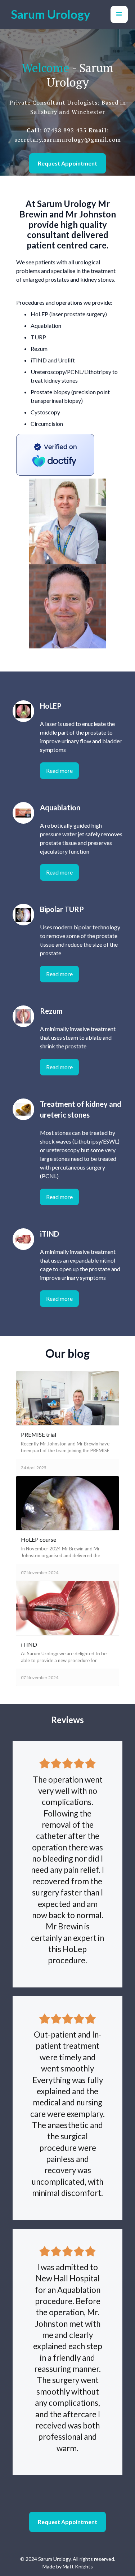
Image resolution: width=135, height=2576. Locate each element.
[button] (119, 14)
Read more (59, 770)
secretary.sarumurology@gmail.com (68, 140)
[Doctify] (55, 454)
